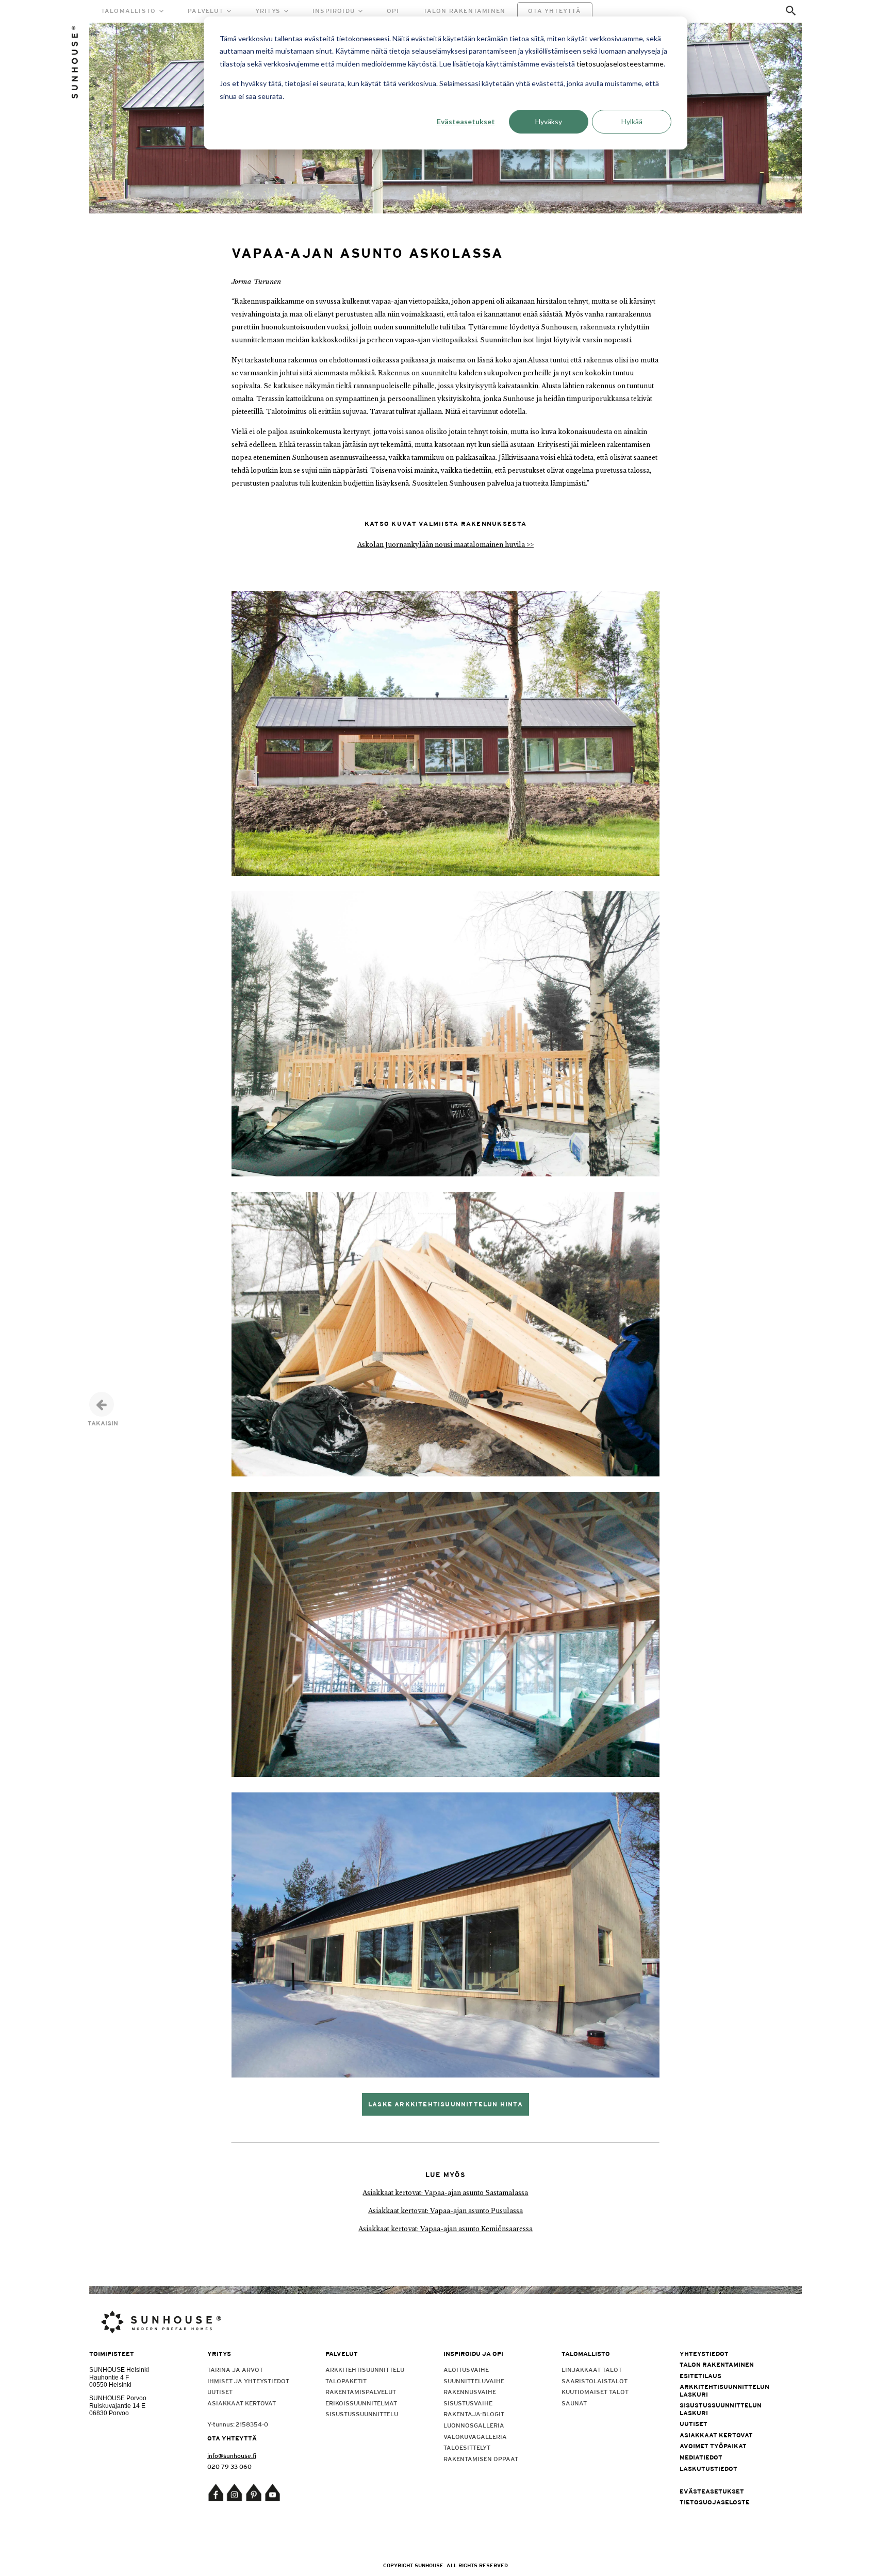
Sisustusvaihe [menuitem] (468, 2403)
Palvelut (205, 11)
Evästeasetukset (466, 121)
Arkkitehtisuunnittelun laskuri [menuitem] (724, 2390)
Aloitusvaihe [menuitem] (466, 2370)
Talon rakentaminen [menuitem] (717, 2365)
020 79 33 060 (229, 2467)
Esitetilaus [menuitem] (700, 2376)
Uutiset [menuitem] (220, 2392)
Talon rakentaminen (465, 11)
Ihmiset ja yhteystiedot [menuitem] (248, 2381)
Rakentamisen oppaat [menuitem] (481, 2459)
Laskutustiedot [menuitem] (708, 2469)
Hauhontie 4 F (109, 2378)
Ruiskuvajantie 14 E (117, 2406)
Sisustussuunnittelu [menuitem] (362, 2414)
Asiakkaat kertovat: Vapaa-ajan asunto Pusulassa (445, 2211)
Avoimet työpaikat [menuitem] (713, 2446)
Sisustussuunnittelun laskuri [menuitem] (721, 2409)
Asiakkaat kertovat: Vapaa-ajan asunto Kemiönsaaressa (445, 2229)
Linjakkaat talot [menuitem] (592, 2370)
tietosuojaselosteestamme (620, 64)
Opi (393, 11)
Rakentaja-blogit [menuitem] (474, 2414)
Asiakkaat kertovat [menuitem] (242, 2403)
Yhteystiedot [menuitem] (704, 2354)
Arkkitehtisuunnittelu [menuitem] (365, 2370)
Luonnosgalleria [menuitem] (474, 2425)
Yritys (268, 11)
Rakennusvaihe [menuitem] (470, 2392)
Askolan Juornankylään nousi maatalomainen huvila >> (445, 545)
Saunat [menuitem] (574, 2403)
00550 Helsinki (110, 2385)
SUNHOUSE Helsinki (119, 2370)
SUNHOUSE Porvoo (118, 2398)
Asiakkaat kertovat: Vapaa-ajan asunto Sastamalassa (445, 2193)
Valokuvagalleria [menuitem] (475, 2437)
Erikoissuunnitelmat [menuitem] (361, 2403)
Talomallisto (128, 11)
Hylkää (632, 121)
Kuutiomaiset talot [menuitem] (595, 2392)
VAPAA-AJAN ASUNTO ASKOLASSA (367, 253)
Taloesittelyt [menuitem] (467, 2448)
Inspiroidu (334, 11)
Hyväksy (549, 121)
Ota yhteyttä (555, 11)
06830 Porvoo (109, 2413)
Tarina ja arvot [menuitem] (235, 2370)
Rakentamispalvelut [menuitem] (361, 2392)
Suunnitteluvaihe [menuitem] (474, 2381)
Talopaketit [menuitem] (346, 2381)
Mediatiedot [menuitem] (701, 2457)
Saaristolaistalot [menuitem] (595, 2381)
